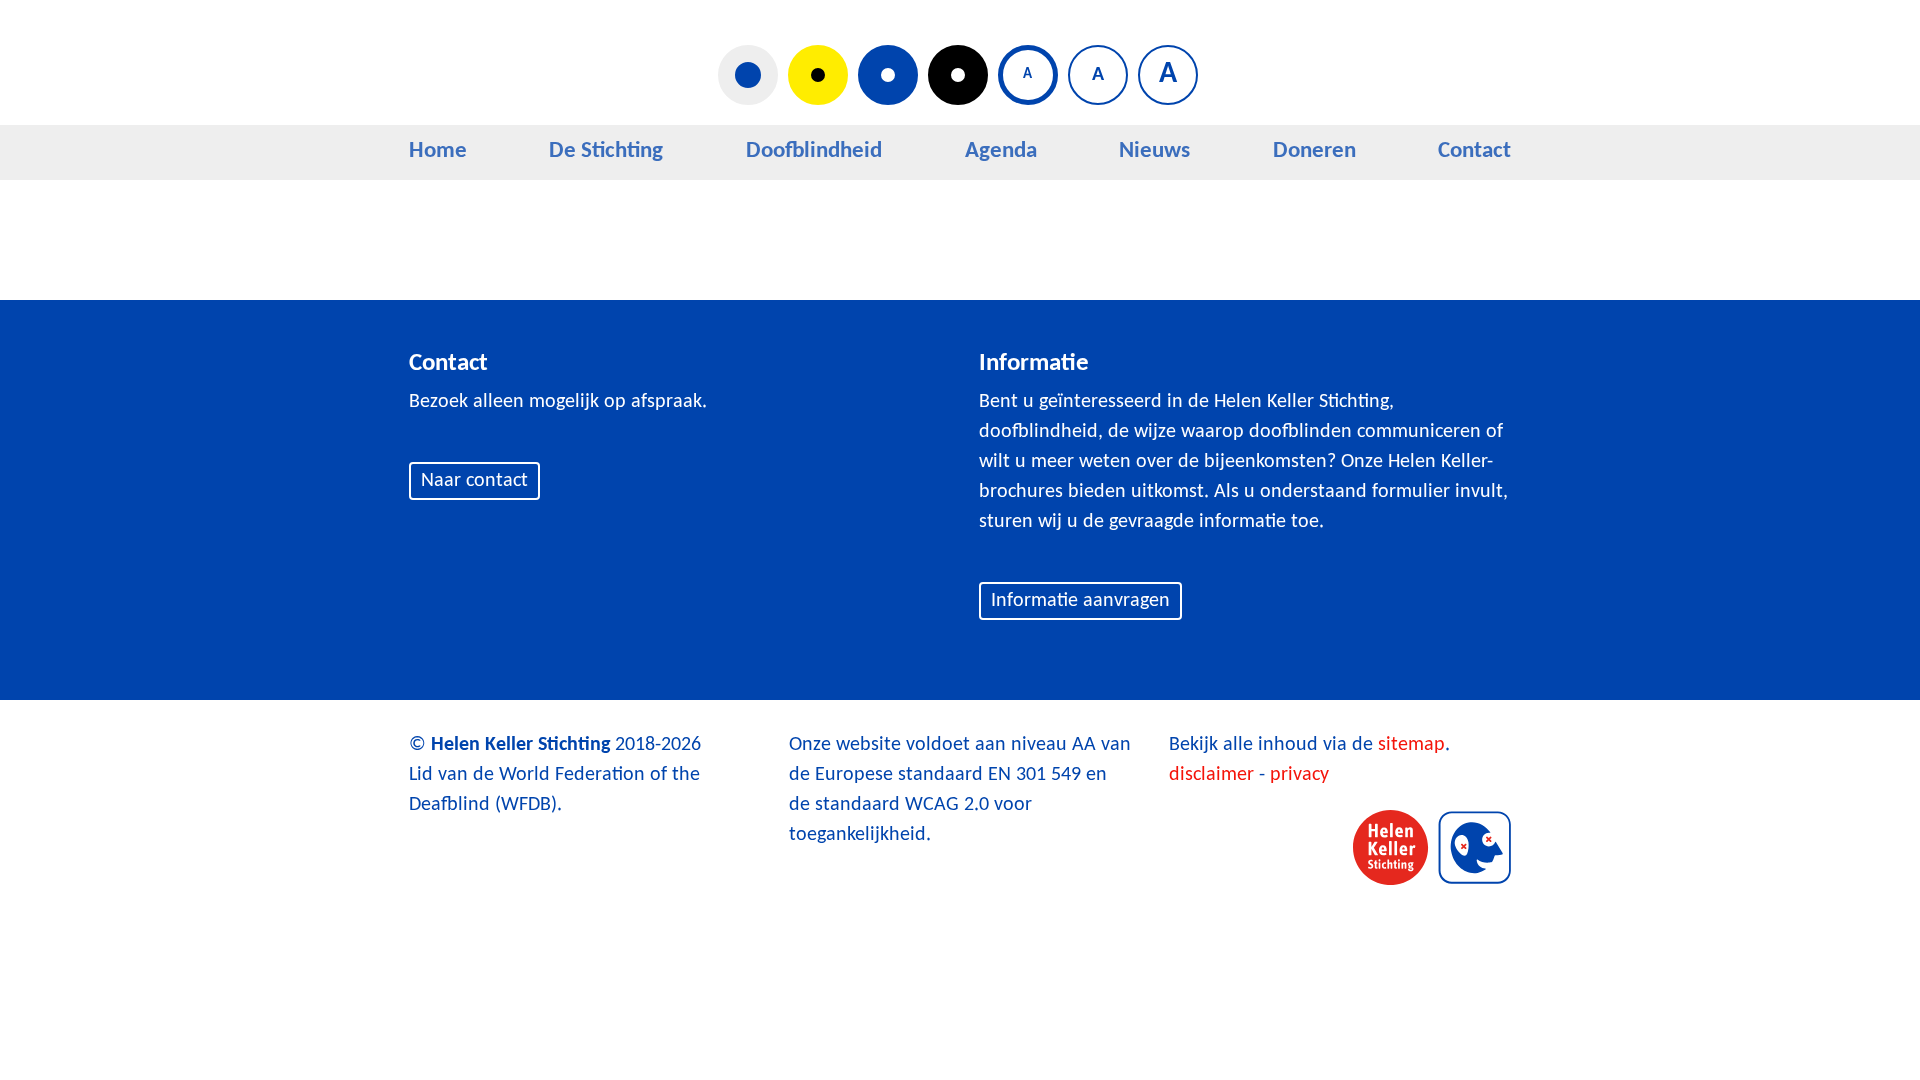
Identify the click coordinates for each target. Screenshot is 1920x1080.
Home (438, 151)
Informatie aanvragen (1080, 601)
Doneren (1314, 151)
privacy (1299, 775)
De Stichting (606, 151)
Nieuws (1154, 151)
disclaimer (1211, 775)
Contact (1474, 151)
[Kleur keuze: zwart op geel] (818, 75)
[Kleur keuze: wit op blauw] (888, 75)
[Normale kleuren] (748, 75)
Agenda (1001, 151)
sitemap (1411, 745)
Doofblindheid (814, 151)
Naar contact (474, 481)
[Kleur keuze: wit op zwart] (958, 75)
